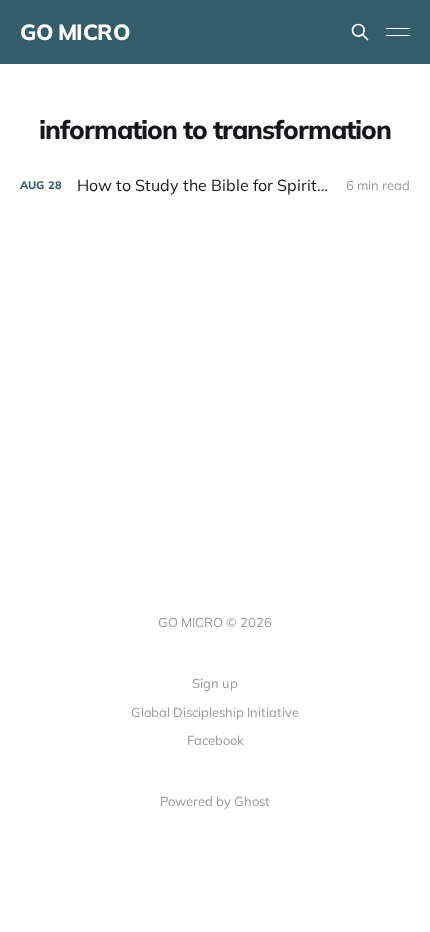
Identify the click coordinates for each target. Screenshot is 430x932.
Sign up (215, 683)
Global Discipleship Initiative (215, 712)
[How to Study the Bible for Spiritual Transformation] (215, 185)
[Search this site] (360, 32)
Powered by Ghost (215, 801)
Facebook (215, 740)
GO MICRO (74, 32)
